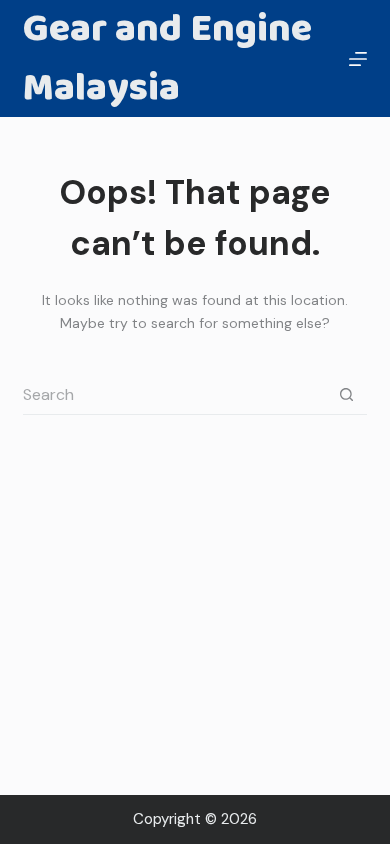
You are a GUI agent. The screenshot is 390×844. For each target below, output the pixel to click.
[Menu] (358, 59)
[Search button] (347, 395)
